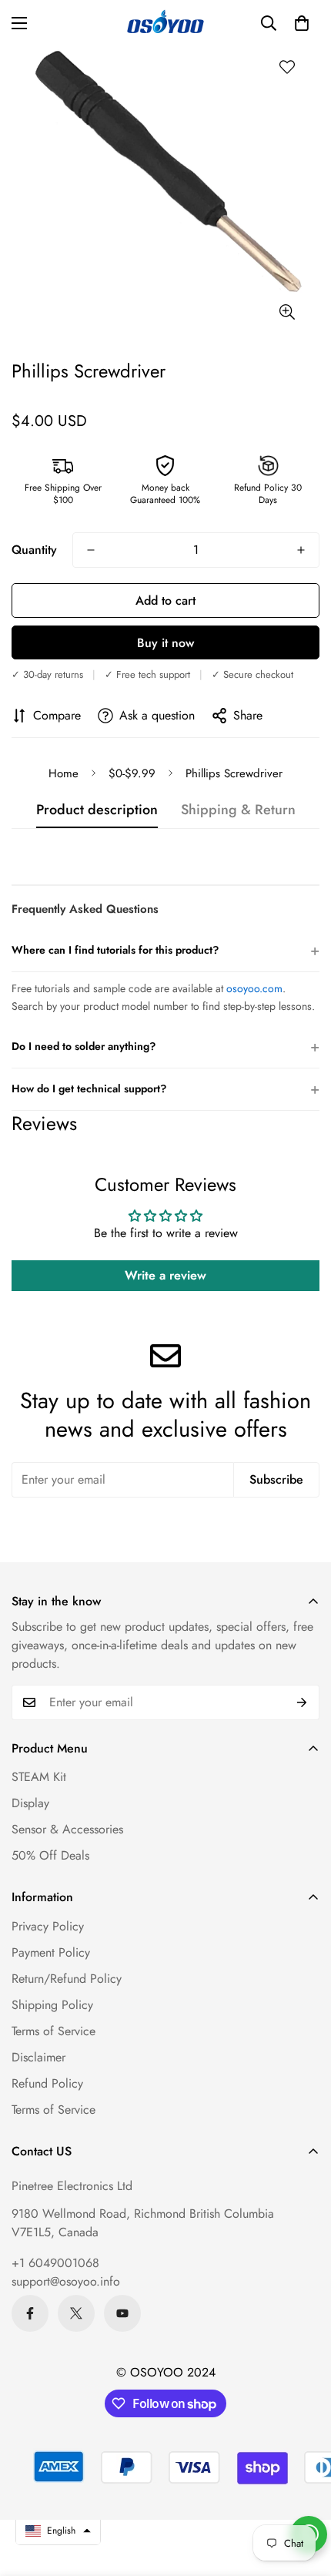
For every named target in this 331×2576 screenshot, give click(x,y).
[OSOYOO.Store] (165, 23)
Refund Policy (47, 2083)
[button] (302, 23)
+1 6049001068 (55, 2263)
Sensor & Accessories (67, 1829)
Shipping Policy (52, 2005)
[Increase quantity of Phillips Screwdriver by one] (301, 550)
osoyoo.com (254, 988)
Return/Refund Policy (67, 1979)
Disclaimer (38, 2057)
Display (30, 1803)
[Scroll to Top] (303, 2494)
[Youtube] (122, 2313)
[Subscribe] (302, 1702)
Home (64, 773)
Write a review (165, 1275)
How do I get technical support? (165, 1089)
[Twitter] (76, 2313)
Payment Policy (51, 1952)
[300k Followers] (30, 2313)
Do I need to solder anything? (165, 1046)
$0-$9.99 (132, 773)
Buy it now (165, 643)
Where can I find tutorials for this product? (165, 950)
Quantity (34, 550)
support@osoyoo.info (66, 2281)
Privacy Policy (48, 1926)
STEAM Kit (39, 1777)
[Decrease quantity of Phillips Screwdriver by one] (91, 550)
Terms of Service (53, 2031)
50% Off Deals (50, 1855)
